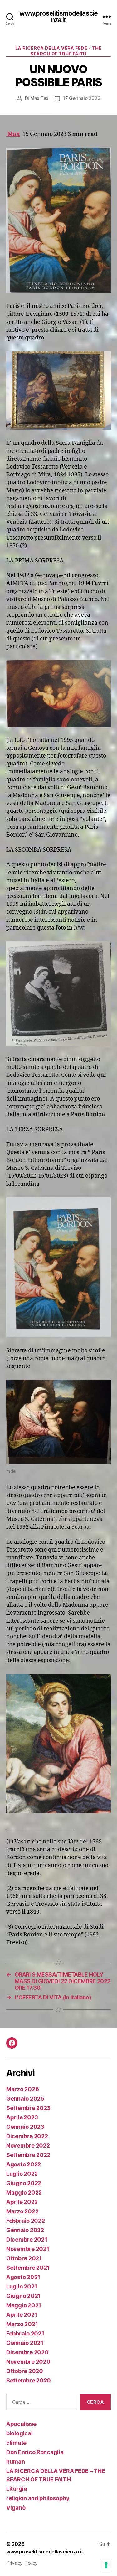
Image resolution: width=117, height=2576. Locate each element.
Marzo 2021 (22, 2324)
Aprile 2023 (22, 2117)
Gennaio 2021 (25, 2343)
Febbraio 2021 (25, 2333)
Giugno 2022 (24, 2183)
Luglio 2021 (22, 2286)
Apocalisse (21, 2424)
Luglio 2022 (22, 2174)
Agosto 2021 (23, 2277)
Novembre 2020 (28, 2362)
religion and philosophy (38, 2498)
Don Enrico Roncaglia (35, 2452)
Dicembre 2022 (27, 2136)
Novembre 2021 (28, 2249)
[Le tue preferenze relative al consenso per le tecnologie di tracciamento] (106, 2565)
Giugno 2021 (23, 2296)
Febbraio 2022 (26, 2221)
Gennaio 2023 (25, 2127)
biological (19, 2433)
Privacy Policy (22, 2563)
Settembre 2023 (28, 2108)
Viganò (16, 2508)
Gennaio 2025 (25, 2099)
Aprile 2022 (22, 2202)
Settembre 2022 (28, 2155)
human (16, 2462)
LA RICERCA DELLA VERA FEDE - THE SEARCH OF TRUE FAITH (58, 51)
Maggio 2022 (24, 2192)
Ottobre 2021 (24, 2258)
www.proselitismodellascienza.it (58, 17)
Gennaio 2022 (25, 2230)
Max (13, 134)
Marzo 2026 (22, 2089)
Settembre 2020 (29, 2380)
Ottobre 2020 (25, 2371)
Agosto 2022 (24, 2164)
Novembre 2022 (28, 2146)
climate (16, 2443)
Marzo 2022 (22, 2211)
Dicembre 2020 (27, 2352)
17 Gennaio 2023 (82, 98)
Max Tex (39, 98)
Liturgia (17, 2489)
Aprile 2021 (22, 2315)
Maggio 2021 (24, 2305)
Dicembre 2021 (27, 2239)
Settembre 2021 (28, 2268)
